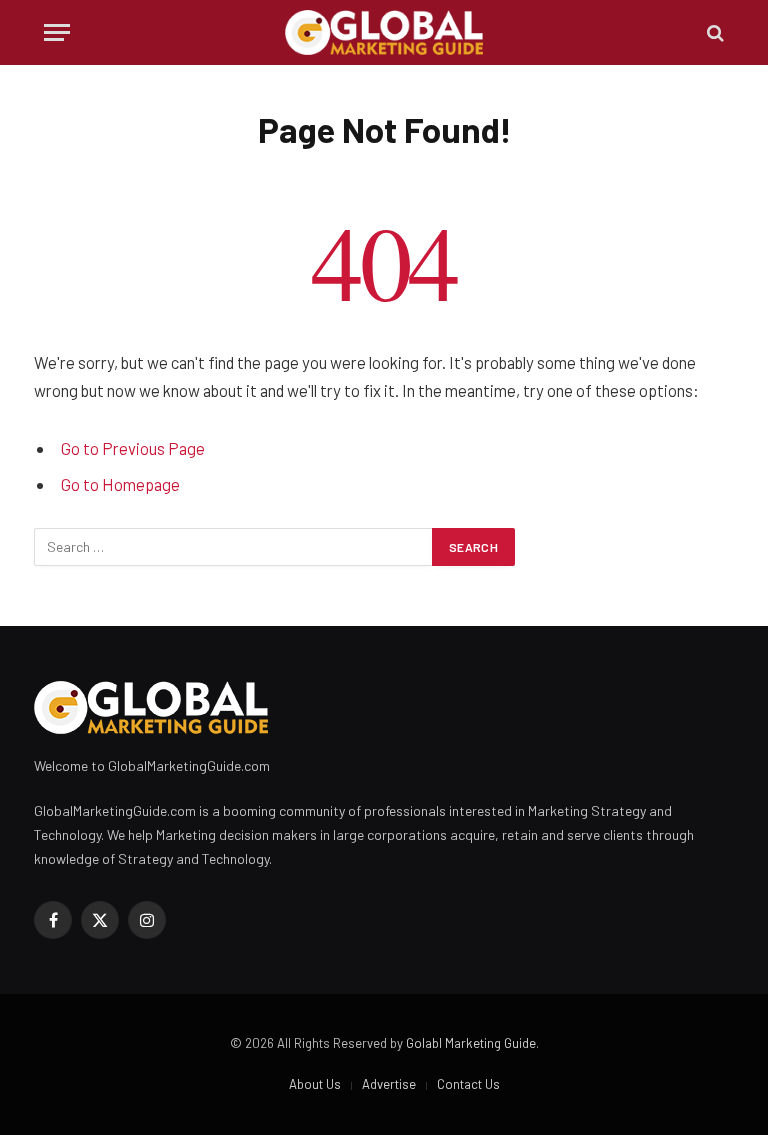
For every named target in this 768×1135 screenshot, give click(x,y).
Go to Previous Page (133, 448)
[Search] (713, 32)
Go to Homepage (120, 484)
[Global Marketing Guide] (384, 32)
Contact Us (468, 1084)
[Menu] (57, 32)
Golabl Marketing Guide (471, 1043)
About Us (315, 1084)
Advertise (389, 1084)
